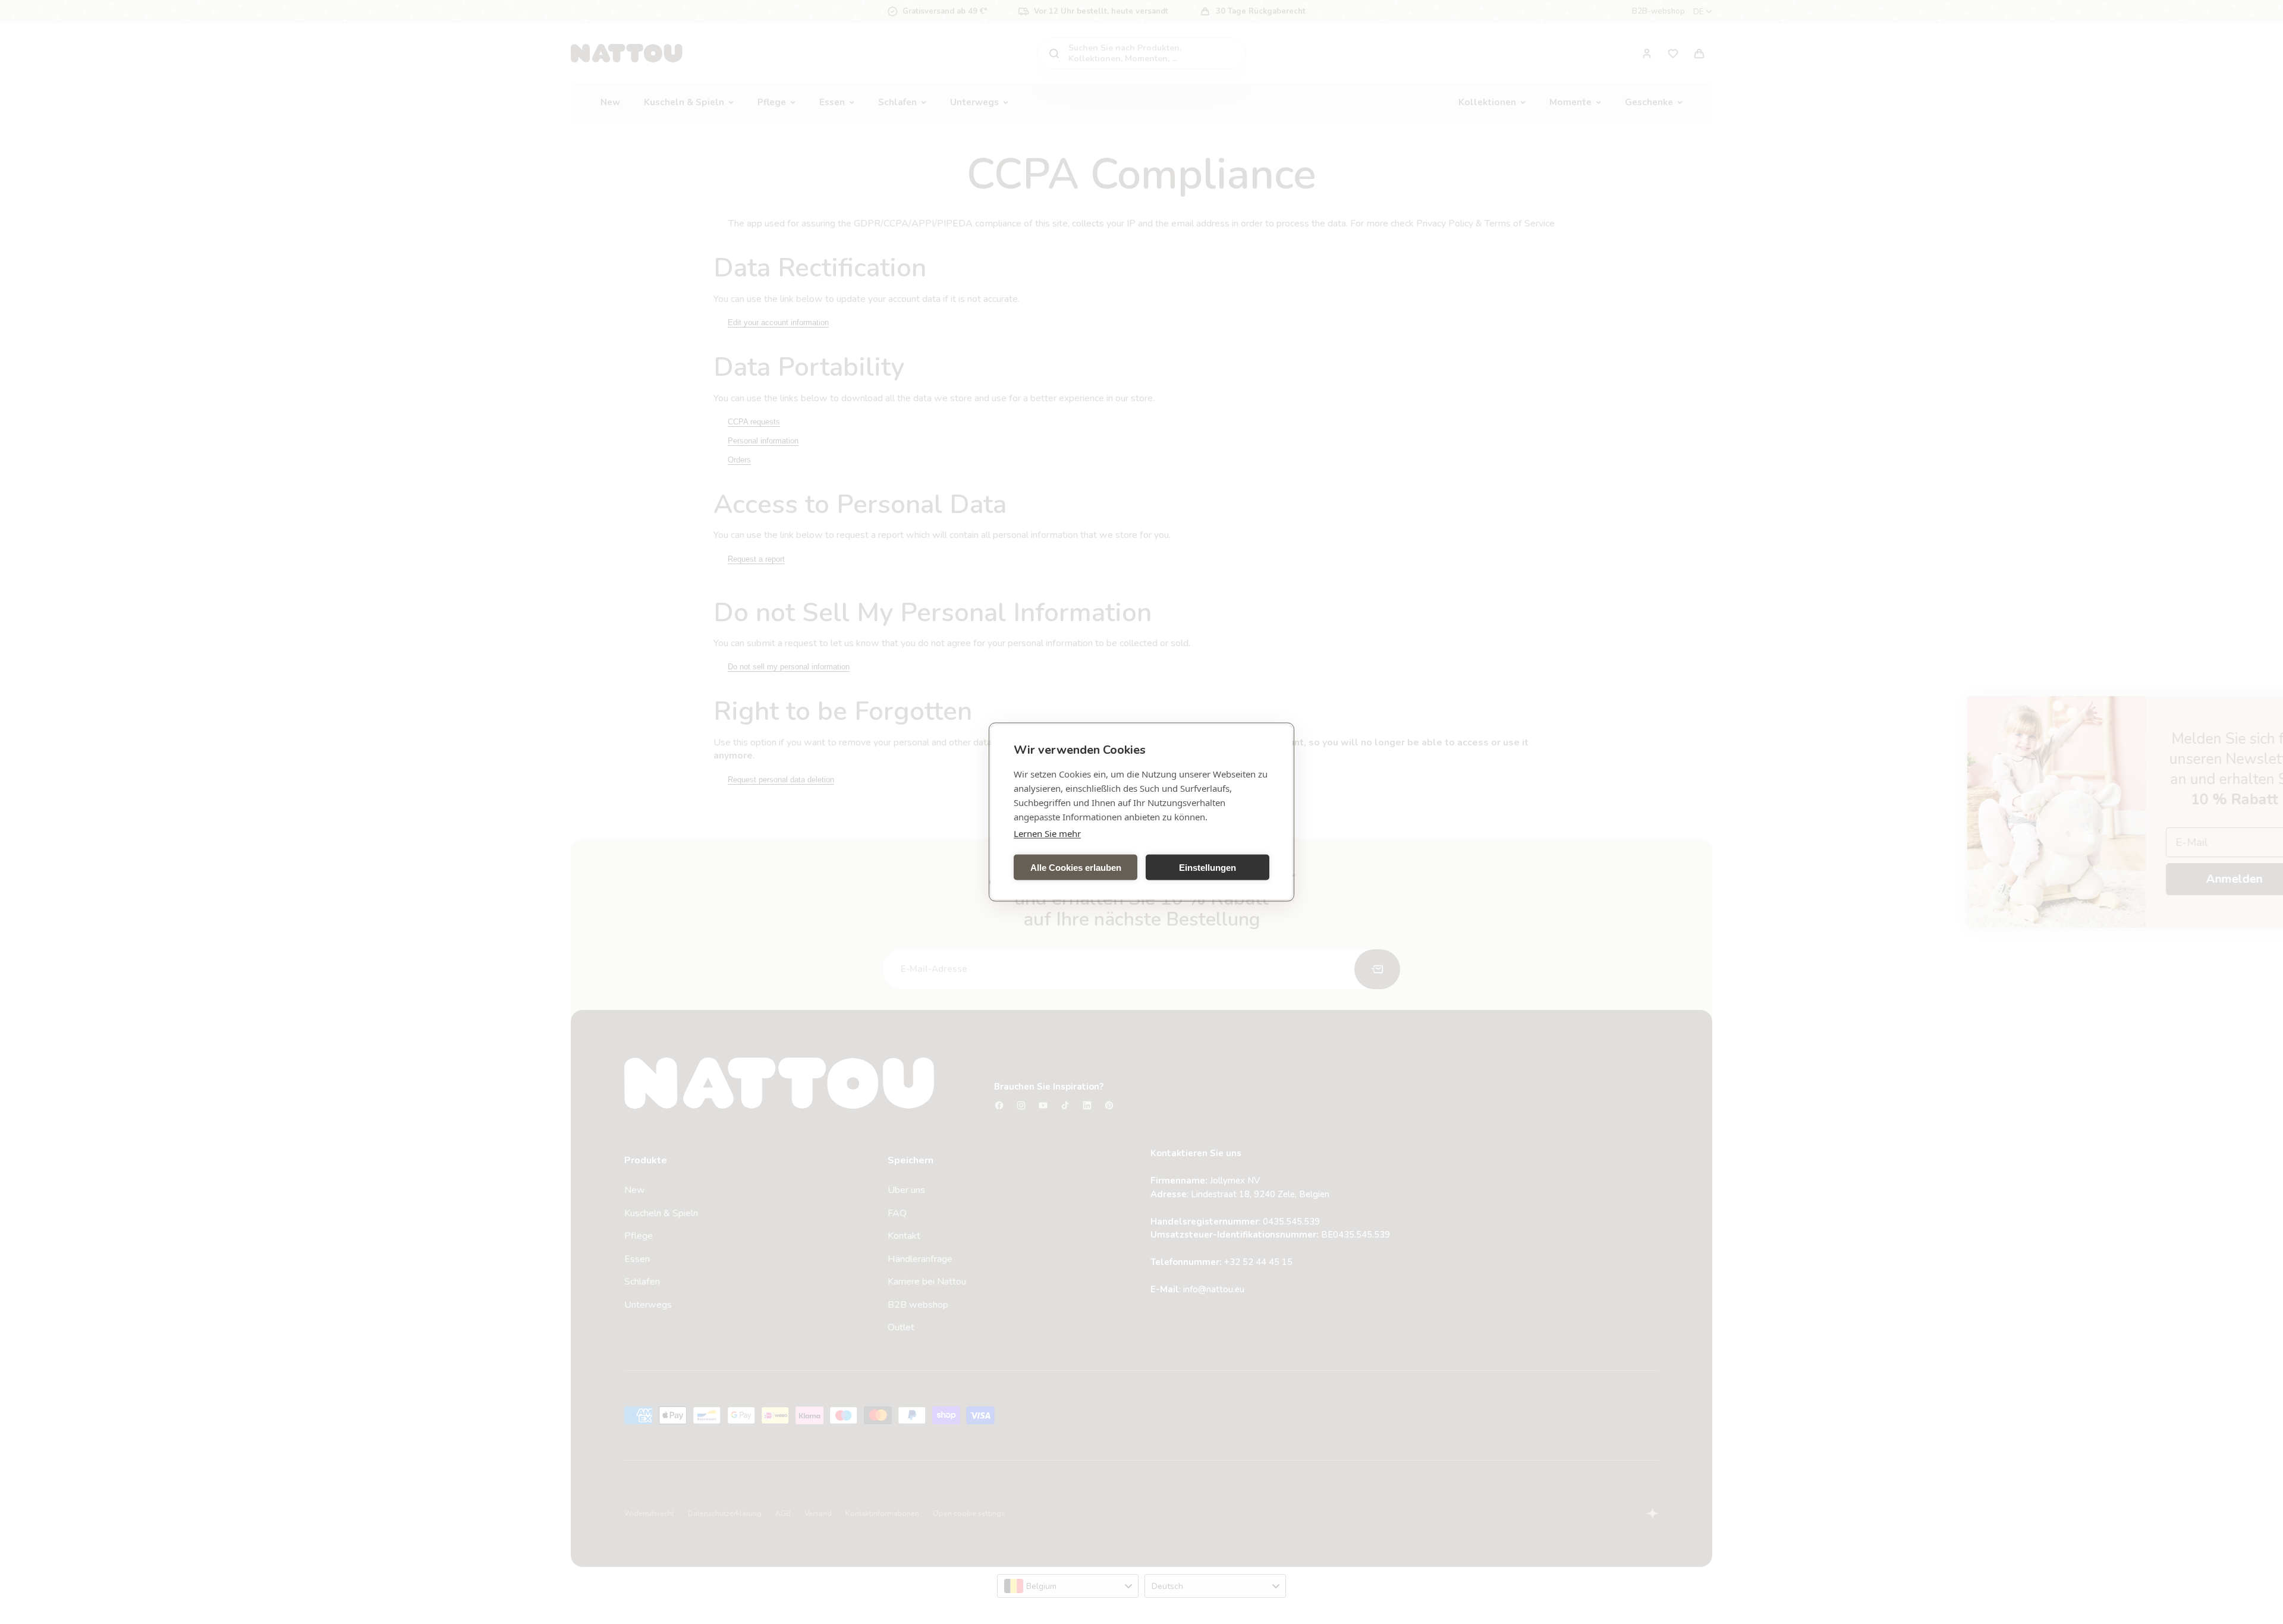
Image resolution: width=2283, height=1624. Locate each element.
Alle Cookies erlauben (1076, 867)
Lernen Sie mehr (1047, 833)
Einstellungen (1207, 867)
